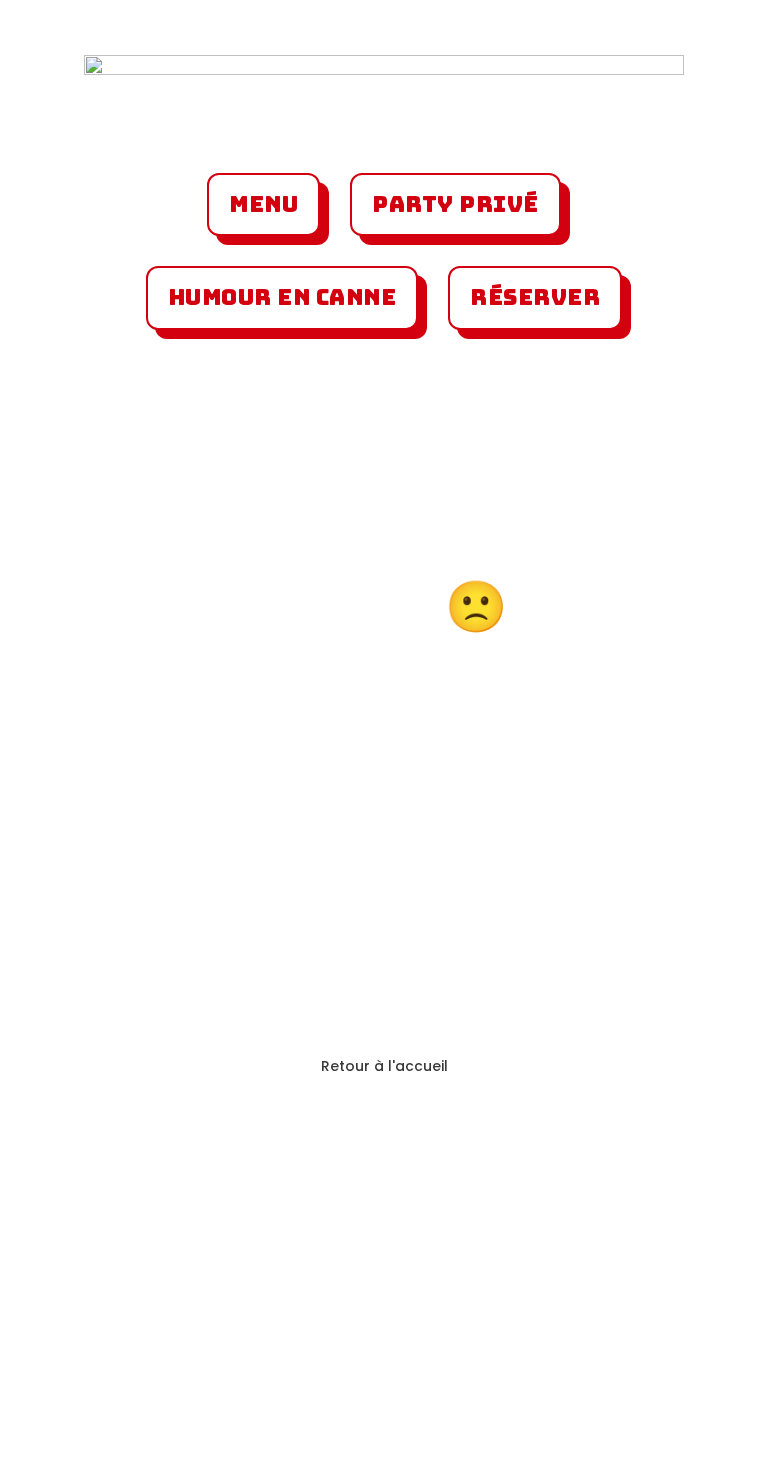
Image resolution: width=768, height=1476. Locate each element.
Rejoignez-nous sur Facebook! (559, 1251)
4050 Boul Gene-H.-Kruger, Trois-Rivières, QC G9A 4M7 (199, 1404)
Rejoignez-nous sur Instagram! (194, 1251)
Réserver (535, 297)
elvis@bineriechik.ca (550, 1351)
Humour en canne (282, 297)
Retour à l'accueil (384, 1066)
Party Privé (455, 204)
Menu (263, 204)
